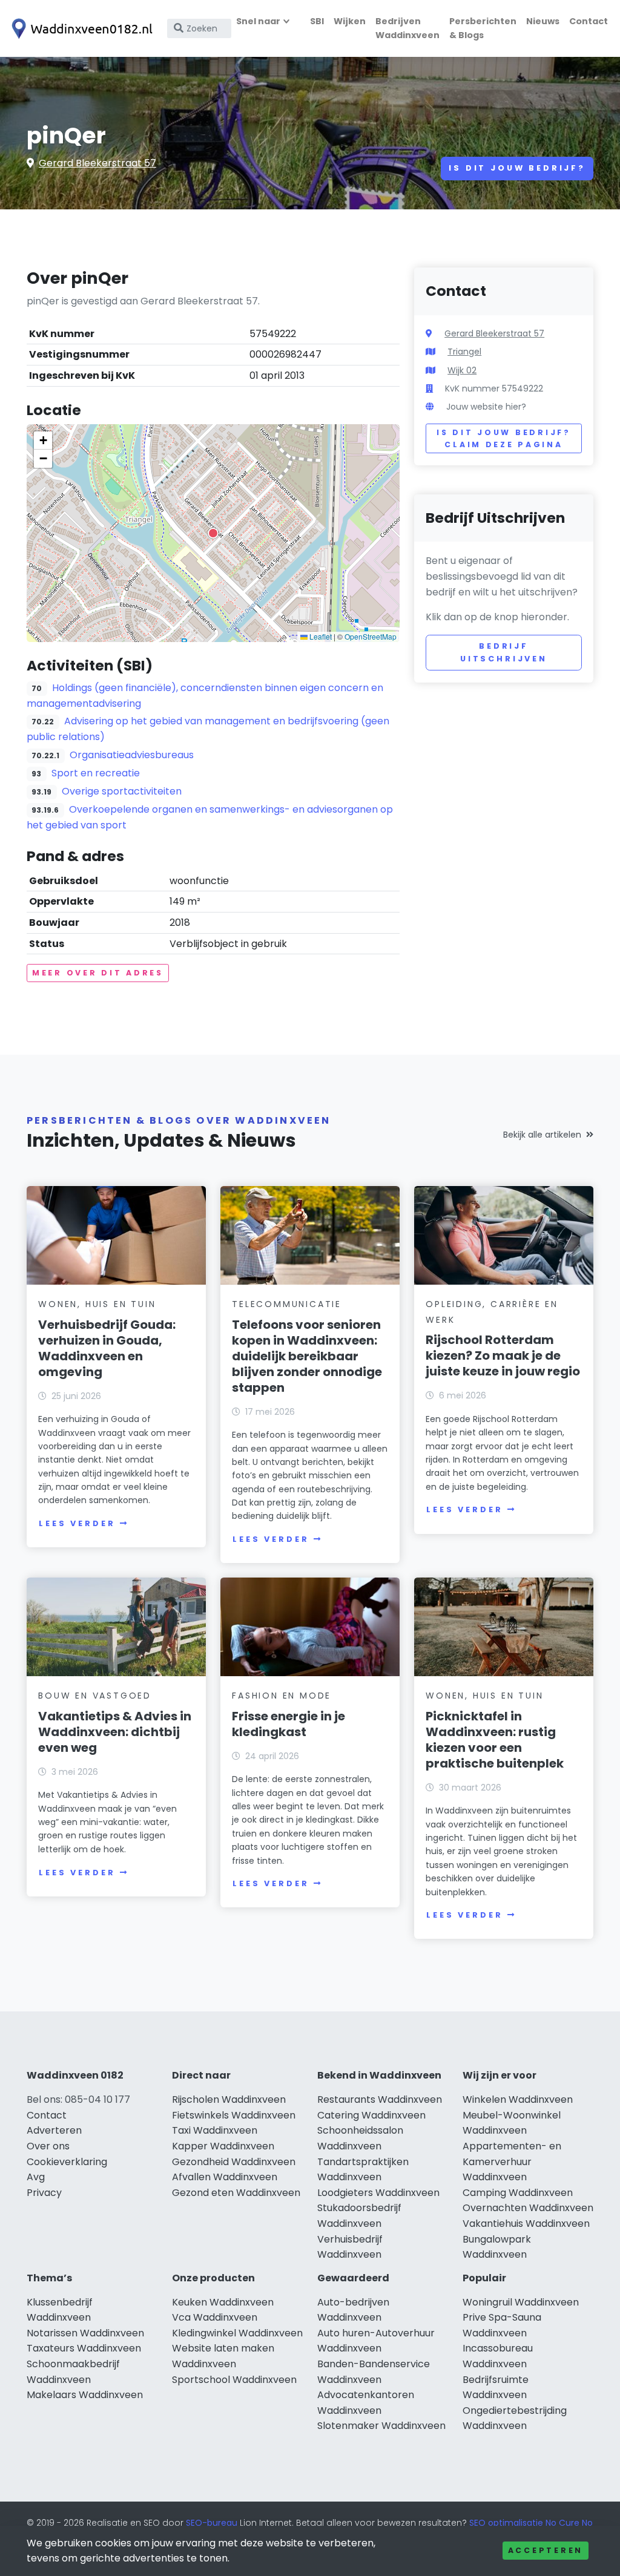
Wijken (350, 21)
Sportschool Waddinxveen (234, 2380)
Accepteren (546, 2550)
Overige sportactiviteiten (122, 791)
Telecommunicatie (287, 1304)
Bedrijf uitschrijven (504, 652)
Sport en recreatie (96, 773)
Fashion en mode (282, 1696)
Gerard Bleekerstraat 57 (97, 163)
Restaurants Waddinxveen (380, 2099)
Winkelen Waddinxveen (518, 2099)
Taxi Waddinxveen (215, 2130)
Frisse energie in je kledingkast (289, 1724)
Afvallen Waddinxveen (225, 2177)
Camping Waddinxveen (518, 2193)
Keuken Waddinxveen (223, 2302)
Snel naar (258, 21)
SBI (317, 21)
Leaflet (320, 636)
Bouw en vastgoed (95, 1696)
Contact (589, 21)
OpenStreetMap (371, 636)
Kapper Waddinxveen (223, 2146)
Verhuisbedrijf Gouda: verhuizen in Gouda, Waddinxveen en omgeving (107, 1348)
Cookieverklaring (67, 2162)
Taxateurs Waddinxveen (84, 2348)
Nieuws (543, 21)
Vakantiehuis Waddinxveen (526, 2224)
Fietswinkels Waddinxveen (234, 2115)
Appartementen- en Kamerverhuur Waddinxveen (512, 2161)
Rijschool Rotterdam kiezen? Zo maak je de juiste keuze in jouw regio (503, 1355)
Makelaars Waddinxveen (85, 2395)
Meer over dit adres (98, 973)
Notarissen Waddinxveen (85, 2333)
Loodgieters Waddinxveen (378, 2193)
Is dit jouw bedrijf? (517, 168)
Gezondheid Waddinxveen (234, 2162)
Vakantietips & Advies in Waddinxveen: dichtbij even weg (115, 1732)
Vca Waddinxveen (215, 2317)
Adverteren (54, 2130)
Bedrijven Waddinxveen (407, 28)
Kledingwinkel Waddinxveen (237, 2333)
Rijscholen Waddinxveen (229, 2099)
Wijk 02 (462, 370)
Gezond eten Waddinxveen (236, 2193)
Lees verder (77, 1523)
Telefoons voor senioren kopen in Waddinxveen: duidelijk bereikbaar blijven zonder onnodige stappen (307, 1356)
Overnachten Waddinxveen (528, 2208)
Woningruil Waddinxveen (521, 2302)
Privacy (44, 2193)
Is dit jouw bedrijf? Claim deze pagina (503, 438)
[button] (213, 533)
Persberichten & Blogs (483, 28)
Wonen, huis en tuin (97, 1304)
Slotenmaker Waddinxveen (381, 2426)
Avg (36, 2177)
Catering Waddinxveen (371, 2115)
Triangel (464, 352)
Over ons (48, 2146)
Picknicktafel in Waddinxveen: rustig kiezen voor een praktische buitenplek (495, 1740)
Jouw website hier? (486, 407)
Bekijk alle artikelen (542, 1135)
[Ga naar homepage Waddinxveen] (80, 29)
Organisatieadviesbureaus (132, 755)
